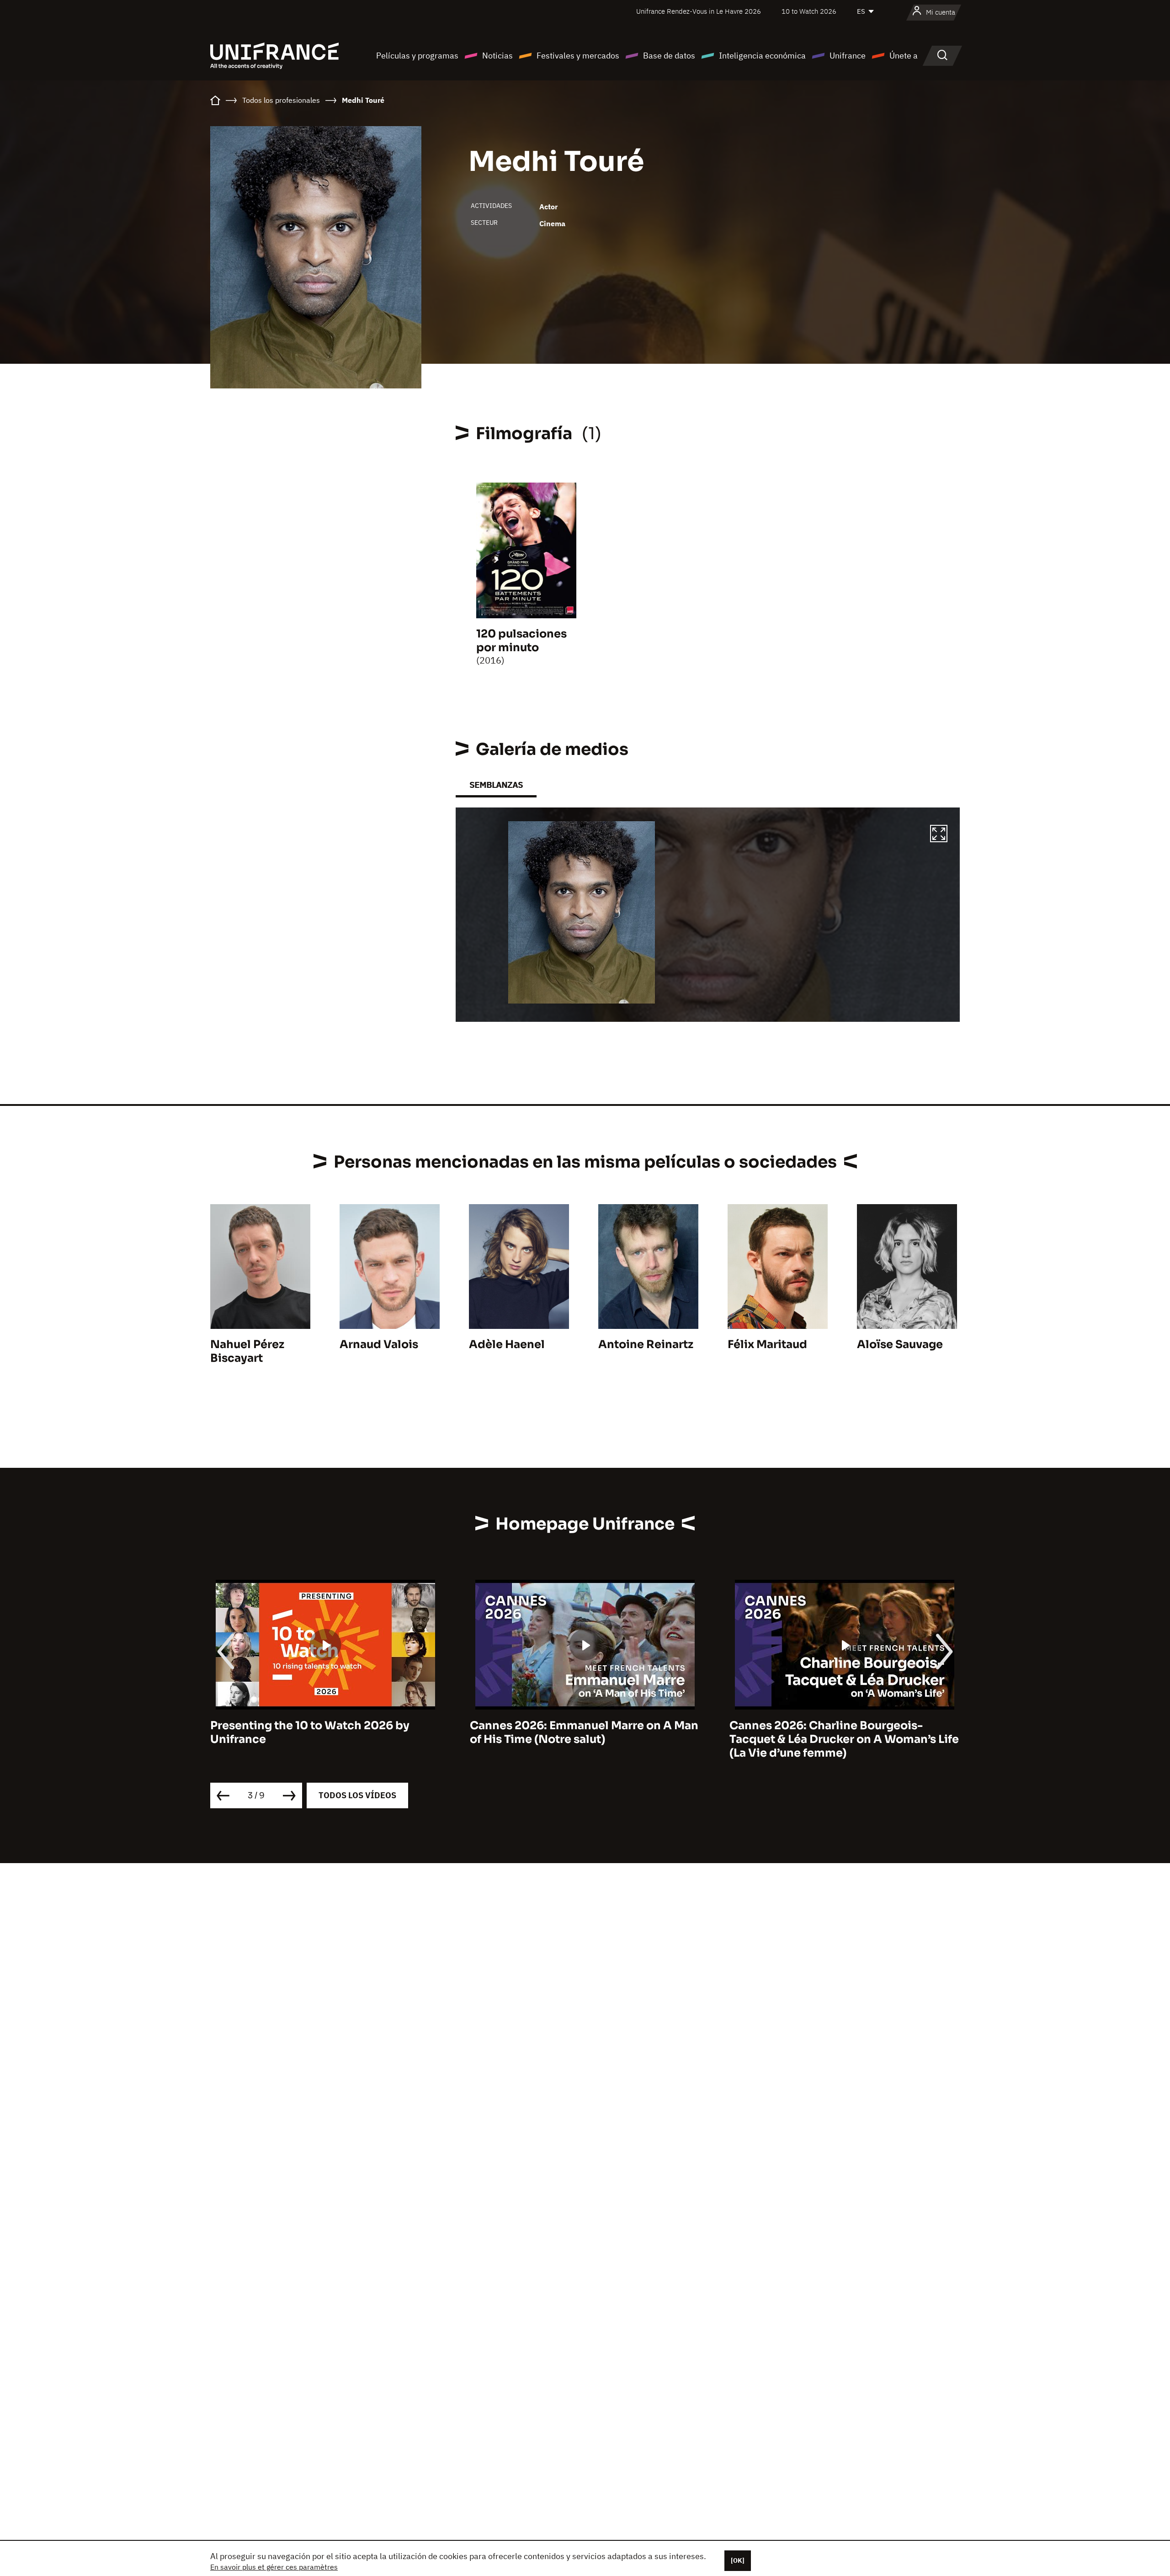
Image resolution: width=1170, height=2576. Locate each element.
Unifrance (848, 56)
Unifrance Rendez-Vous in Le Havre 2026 (699, 11)
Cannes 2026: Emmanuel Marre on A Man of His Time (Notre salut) (324, 1732)
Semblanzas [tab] (496, 785)
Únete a (904, 56)
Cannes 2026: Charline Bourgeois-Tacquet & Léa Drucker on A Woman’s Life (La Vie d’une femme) (585, 1739)
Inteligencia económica (762, 56)
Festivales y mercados (578, 56)
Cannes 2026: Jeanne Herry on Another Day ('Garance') (840, 1732)
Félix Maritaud (767, 1344)
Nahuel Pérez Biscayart (247, 1351)
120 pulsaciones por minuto (521, 641)
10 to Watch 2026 (809, 11)
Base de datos (669, 56)
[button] (939, 835)
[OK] (738, 2560)
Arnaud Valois (379, 1344)
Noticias (497, 56)
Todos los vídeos (357, 1795)
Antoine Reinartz (646, 1344)
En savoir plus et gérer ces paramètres (274, 2567)
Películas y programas (417, 56)
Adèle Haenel (507, 1344)
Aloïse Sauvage (900, 1344)
